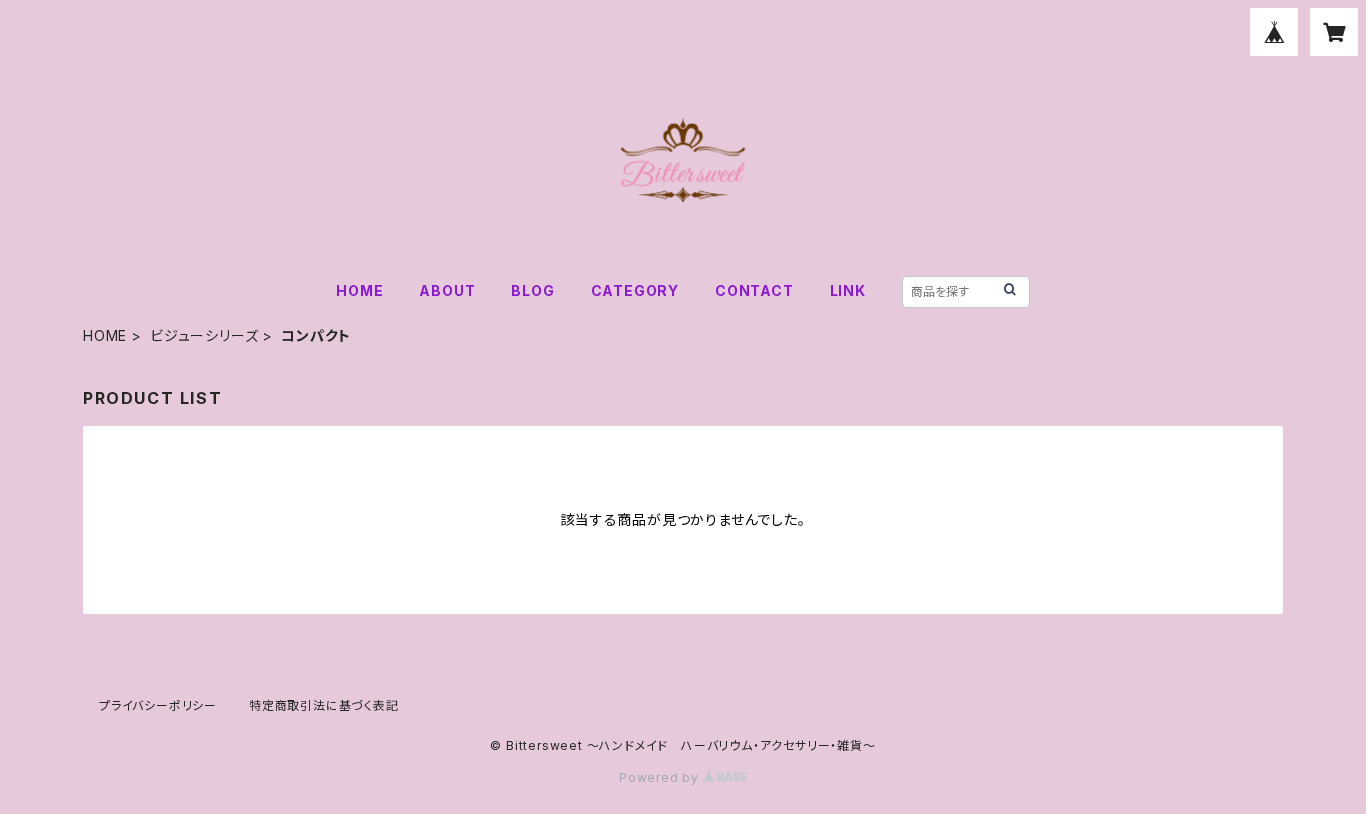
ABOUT (447, 290)
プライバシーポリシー (158, 705)
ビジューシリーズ (204, 335)
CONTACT (754, 290)
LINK (848, 290)
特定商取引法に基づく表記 (324, 705)
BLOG (532, 290)
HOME (359, 290)
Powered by (661, 777)
